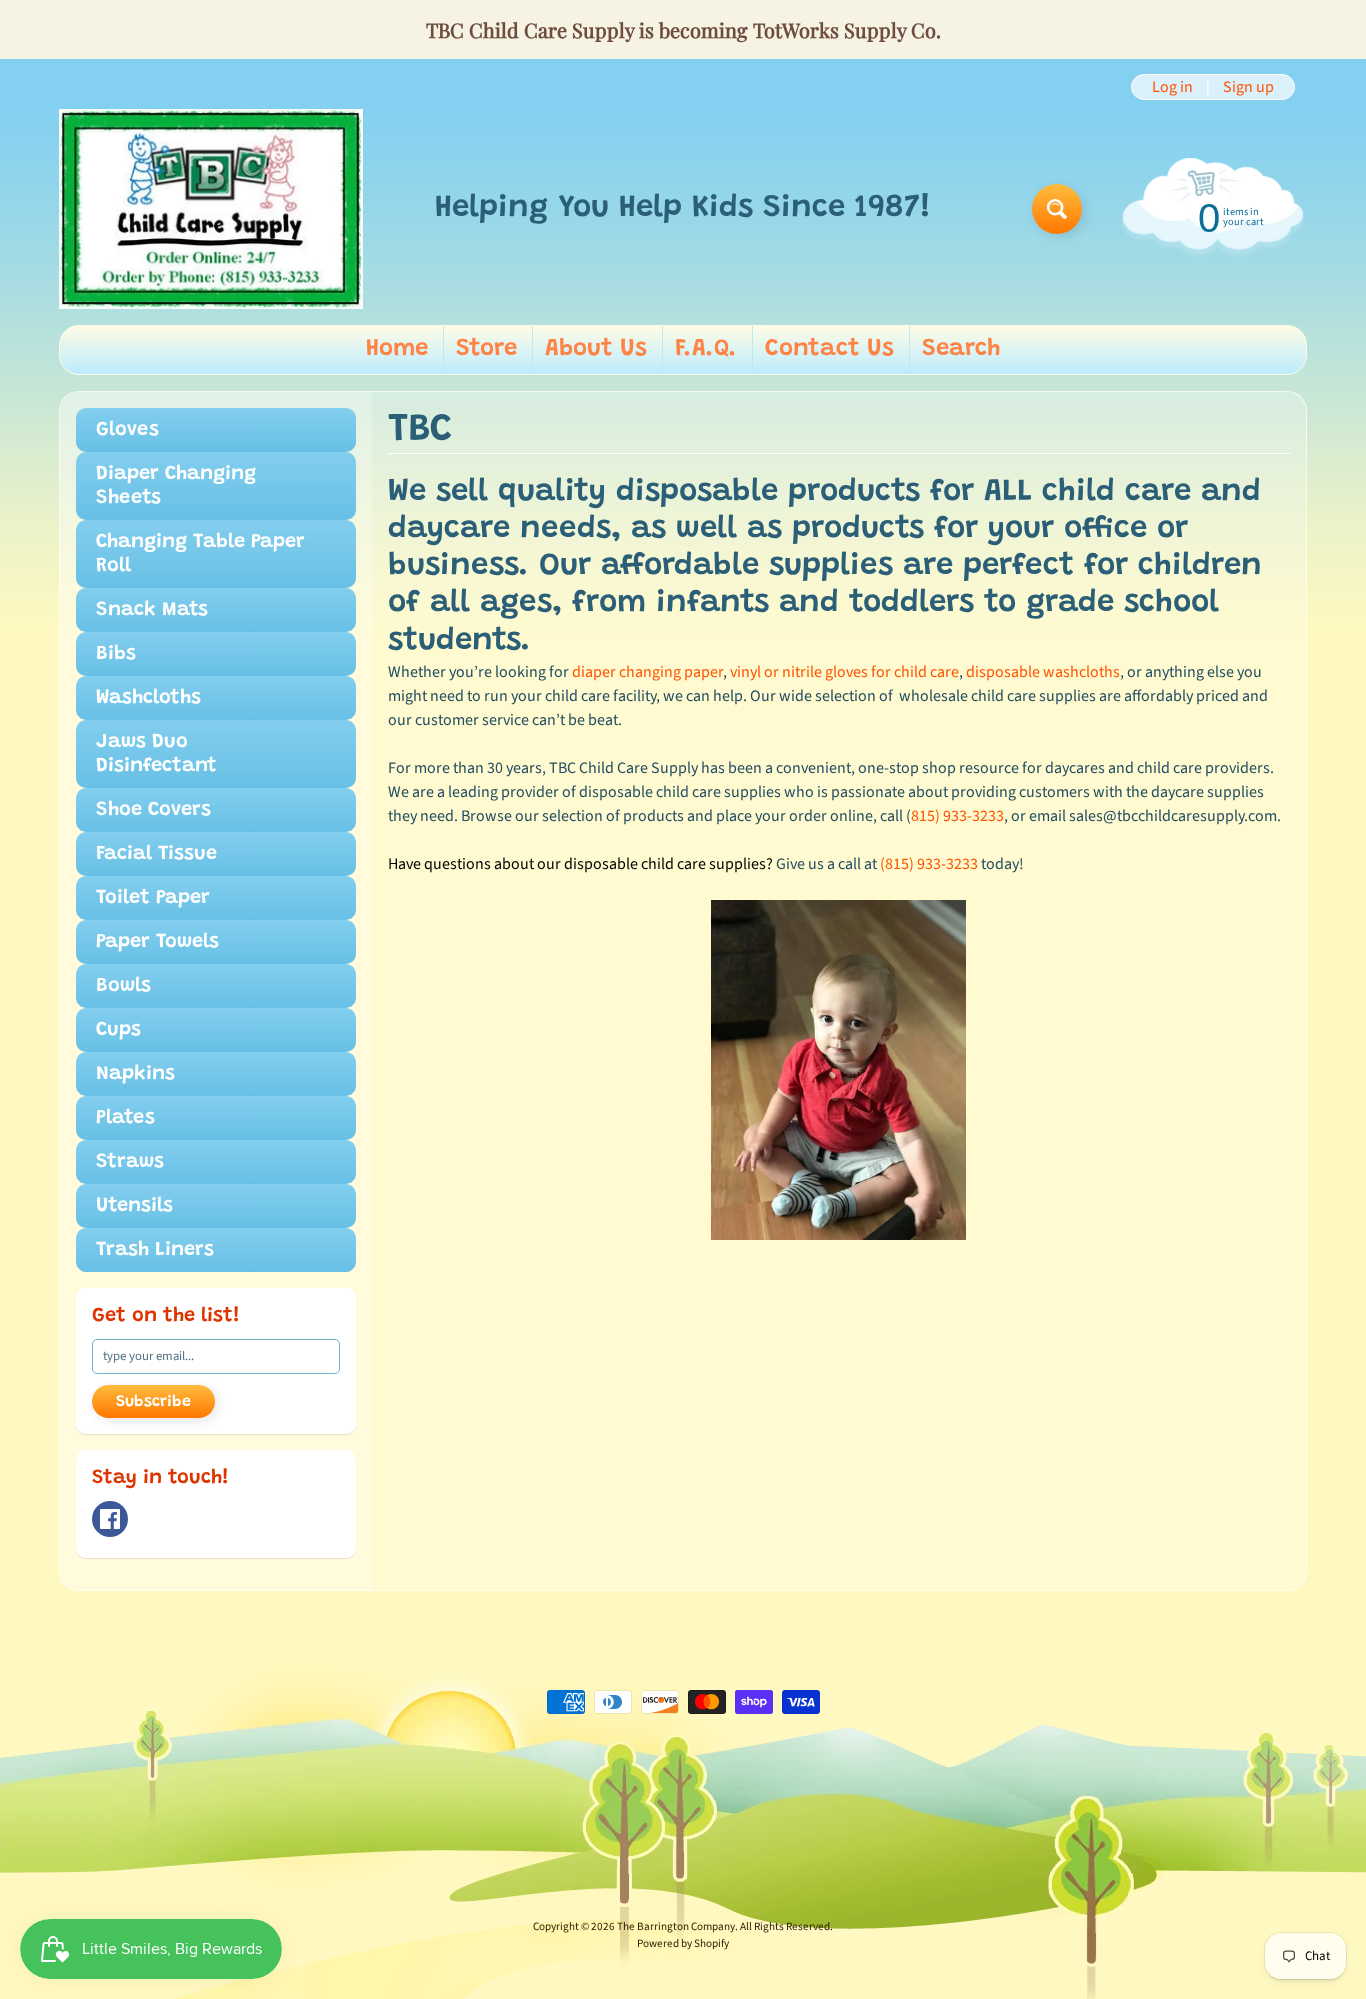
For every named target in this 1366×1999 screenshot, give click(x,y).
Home (397, 349)
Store (486, 349)
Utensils (134, 1206)
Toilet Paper (153, 898)
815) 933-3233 (957, 816)
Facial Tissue (156, 854)
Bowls (123, 986)
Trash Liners (155, 1250)
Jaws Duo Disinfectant (156, 754)
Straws (130, 1162)
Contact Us (829, 349)
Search (961, 349)
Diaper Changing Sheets (176, 486)
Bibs (116, 654)
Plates (125, 1118)
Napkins (135, 1074)
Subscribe (153, 1402)
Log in (1172, 87)
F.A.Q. (706, 349)
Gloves (127, 430)
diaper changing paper (647, 672)
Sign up (1248, 87)
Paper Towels (157, 942)
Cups (118, 1030)
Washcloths (148, 698)
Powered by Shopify (683, 1943)
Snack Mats (152, 610)
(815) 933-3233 (929, 864)
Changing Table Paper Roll (200, 554)
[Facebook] (110, 1519)
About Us (596, 349)
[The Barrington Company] (211, 209)
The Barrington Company (676, 1926)
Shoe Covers (153, 810)
